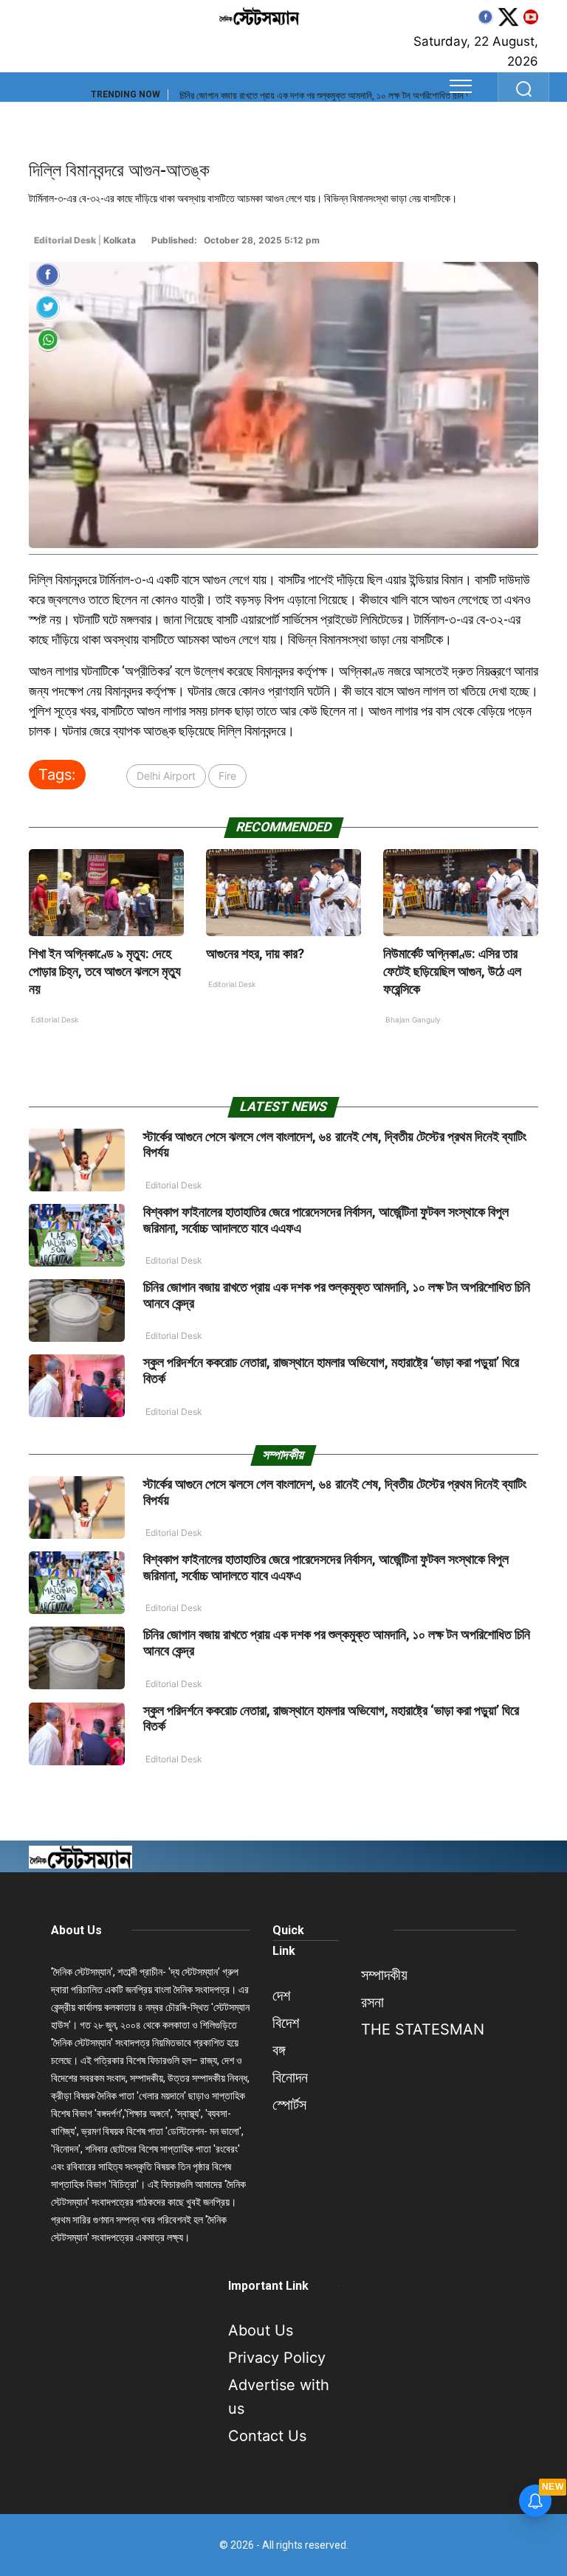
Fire (227, 776)
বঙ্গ (279, 2050)
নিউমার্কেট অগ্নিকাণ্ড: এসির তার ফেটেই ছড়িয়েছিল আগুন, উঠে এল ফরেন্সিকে (452, 971)
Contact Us (267, 2436)
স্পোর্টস (289, 2105)
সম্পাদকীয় (384, 1975)
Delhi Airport (166, 776)
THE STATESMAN (423, 2029)
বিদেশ (286, 2023)
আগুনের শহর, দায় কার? (255, 953)
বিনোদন (290, 2077)
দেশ (281, 1995)
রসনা (372, 2002)
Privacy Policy (277, 2358)
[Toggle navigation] (461, 86)
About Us (76, 1930)
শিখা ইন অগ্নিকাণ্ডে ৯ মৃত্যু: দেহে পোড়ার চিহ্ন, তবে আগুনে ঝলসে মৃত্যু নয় (105, 971)
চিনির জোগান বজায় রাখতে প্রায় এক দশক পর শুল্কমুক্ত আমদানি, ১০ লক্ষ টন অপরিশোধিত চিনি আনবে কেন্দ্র (341, 96)
